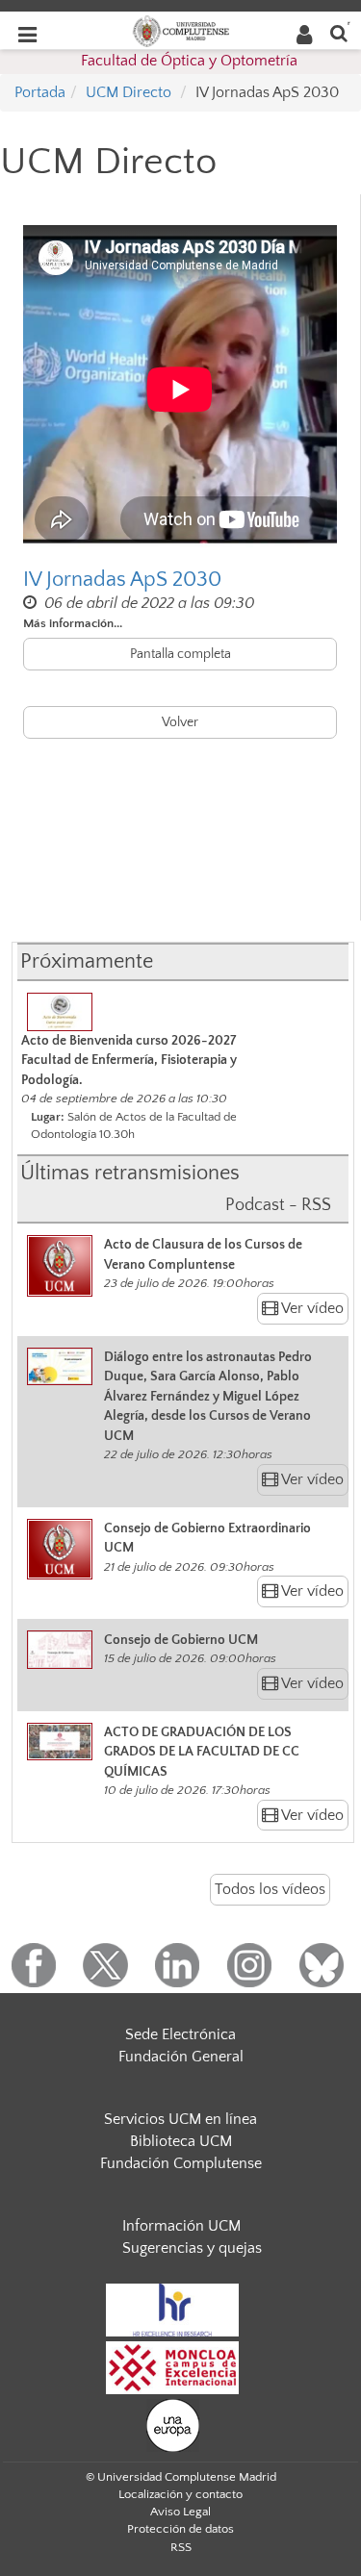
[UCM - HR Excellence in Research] (172, 2310)
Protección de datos (180, 2529)
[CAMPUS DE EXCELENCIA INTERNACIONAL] (172, 2367)
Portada (40, 92)
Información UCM (181, 2226)
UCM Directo (129, 92)
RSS (181, 2547)
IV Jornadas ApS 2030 (122, 580)
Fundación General (181, 2057)
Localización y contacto (180, 2494)
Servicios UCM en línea (180, 2119)
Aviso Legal (180, 2512)
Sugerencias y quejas (192, 2248)
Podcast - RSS (278, 1205)
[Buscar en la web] (339, 32)
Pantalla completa (180, 654)
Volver (180, 722)
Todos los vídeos (270, 1889)
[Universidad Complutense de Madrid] (181, 30)
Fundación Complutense (181, 2163)
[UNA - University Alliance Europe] (173, 2425)
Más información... (73, 623)
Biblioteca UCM (181, 2141)
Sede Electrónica (180, 2034)
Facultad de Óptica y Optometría (189, 61)
